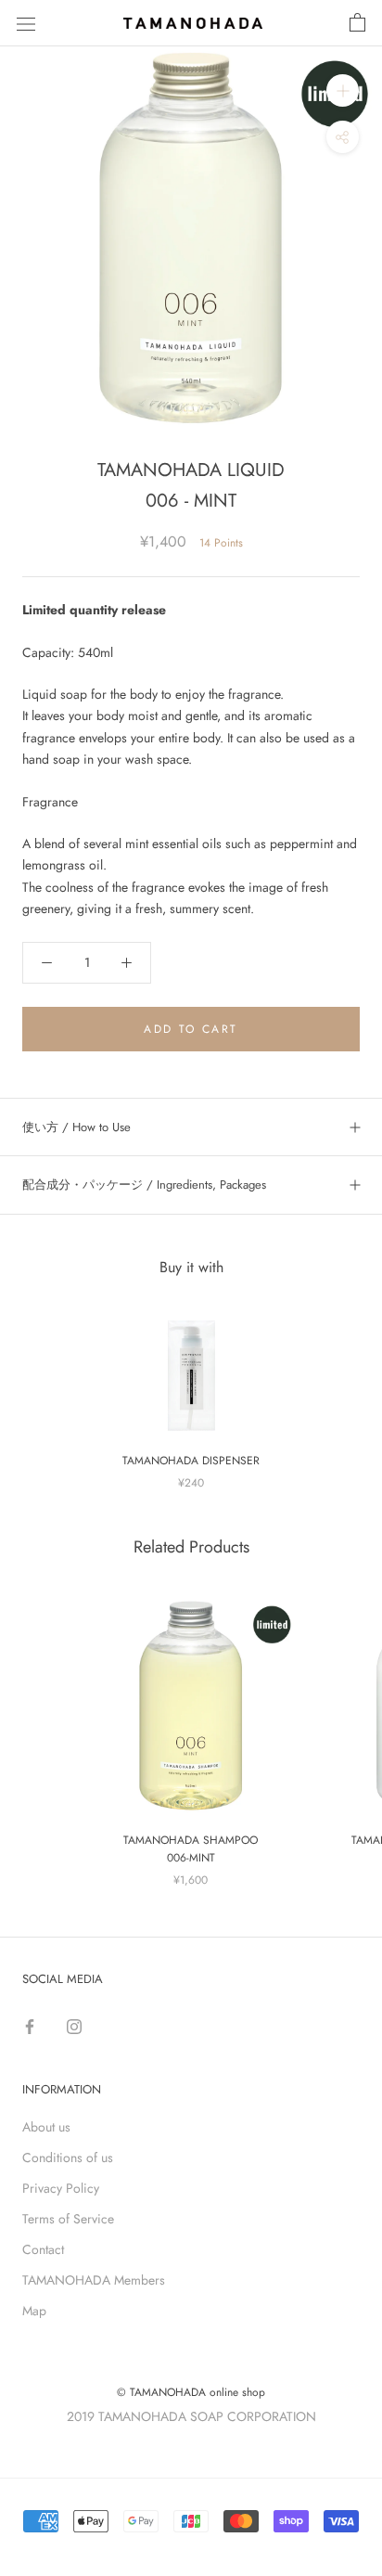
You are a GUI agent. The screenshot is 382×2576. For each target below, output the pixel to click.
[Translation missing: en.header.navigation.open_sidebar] (26, 23)
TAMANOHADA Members (94, 2280)
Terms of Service (68, 2219)
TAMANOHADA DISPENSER (191, 1461)
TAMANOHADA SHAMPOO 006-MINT (191, 1849)
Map (34, 2311)
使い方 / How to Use (76, 1127)
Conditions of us (68, 2157)
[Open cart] (357, 23)
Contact (43, 2249)
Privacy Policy (61, 2188)
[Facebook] (30, 2024)
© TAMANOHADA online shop (191, 2392)
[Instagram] (74, 2024)
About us (46, 2127)
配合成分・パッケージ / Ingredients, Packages (144, 1185)
